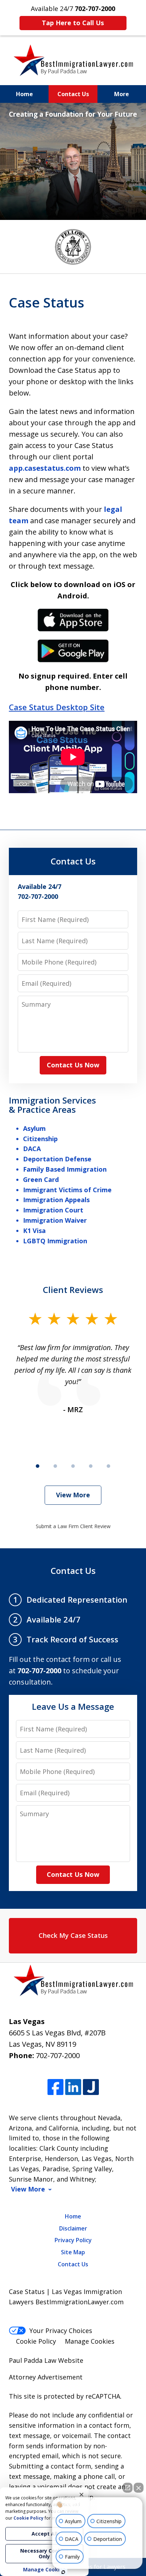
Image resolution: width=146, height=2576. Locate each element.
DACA (32, 1149)
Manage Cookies (90, 2341)
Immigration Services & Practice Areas (52, 1105)
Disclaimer (73, 2228)
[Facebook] (55, 2087)
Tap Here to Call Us (73, 23)
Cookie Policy (36, 2341)
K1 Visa (34, 1231)
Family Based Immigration (65, 1169)
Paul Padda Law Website (46, 2360)
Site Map (73, 2252)
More (122, 94)
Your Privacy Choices (61, 2331)
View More (73, 1495)
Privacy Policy (73, 2240)
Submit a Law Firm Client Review (73, 1526)
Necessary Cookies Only (44, 2553)
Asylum (34, 1128)
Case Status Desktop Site (57, 707)
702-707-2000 (58, 2055)
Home (24, 94)
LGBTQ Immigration (55, 1241)
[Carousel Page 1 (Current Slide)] (38, 1466)
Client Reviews (73, 1290)
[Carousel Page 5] (108, 1466)
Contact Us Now (73, 1065)
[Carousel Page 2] (55, 1466)
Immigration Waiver (55, 1220)
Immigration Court (53, 1210)
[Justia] (91, 2087)
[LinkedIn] (73, 2087)
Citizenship (40, 1139)
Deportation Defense (57, 1159)
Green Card (41, 1179)
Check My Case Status (73, 1935)
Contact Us (73, 94)
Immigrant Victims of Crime (67, 1190)
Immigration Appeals (56, 1200)
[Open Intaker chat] (63, 2572)
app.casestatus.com (45, 468)
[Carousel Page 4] (91, 1466)
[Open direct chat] (128, 2488)
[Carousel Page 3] (73, 1466)
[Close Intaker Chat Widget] (139, 2488)
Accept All (44, 2534)
